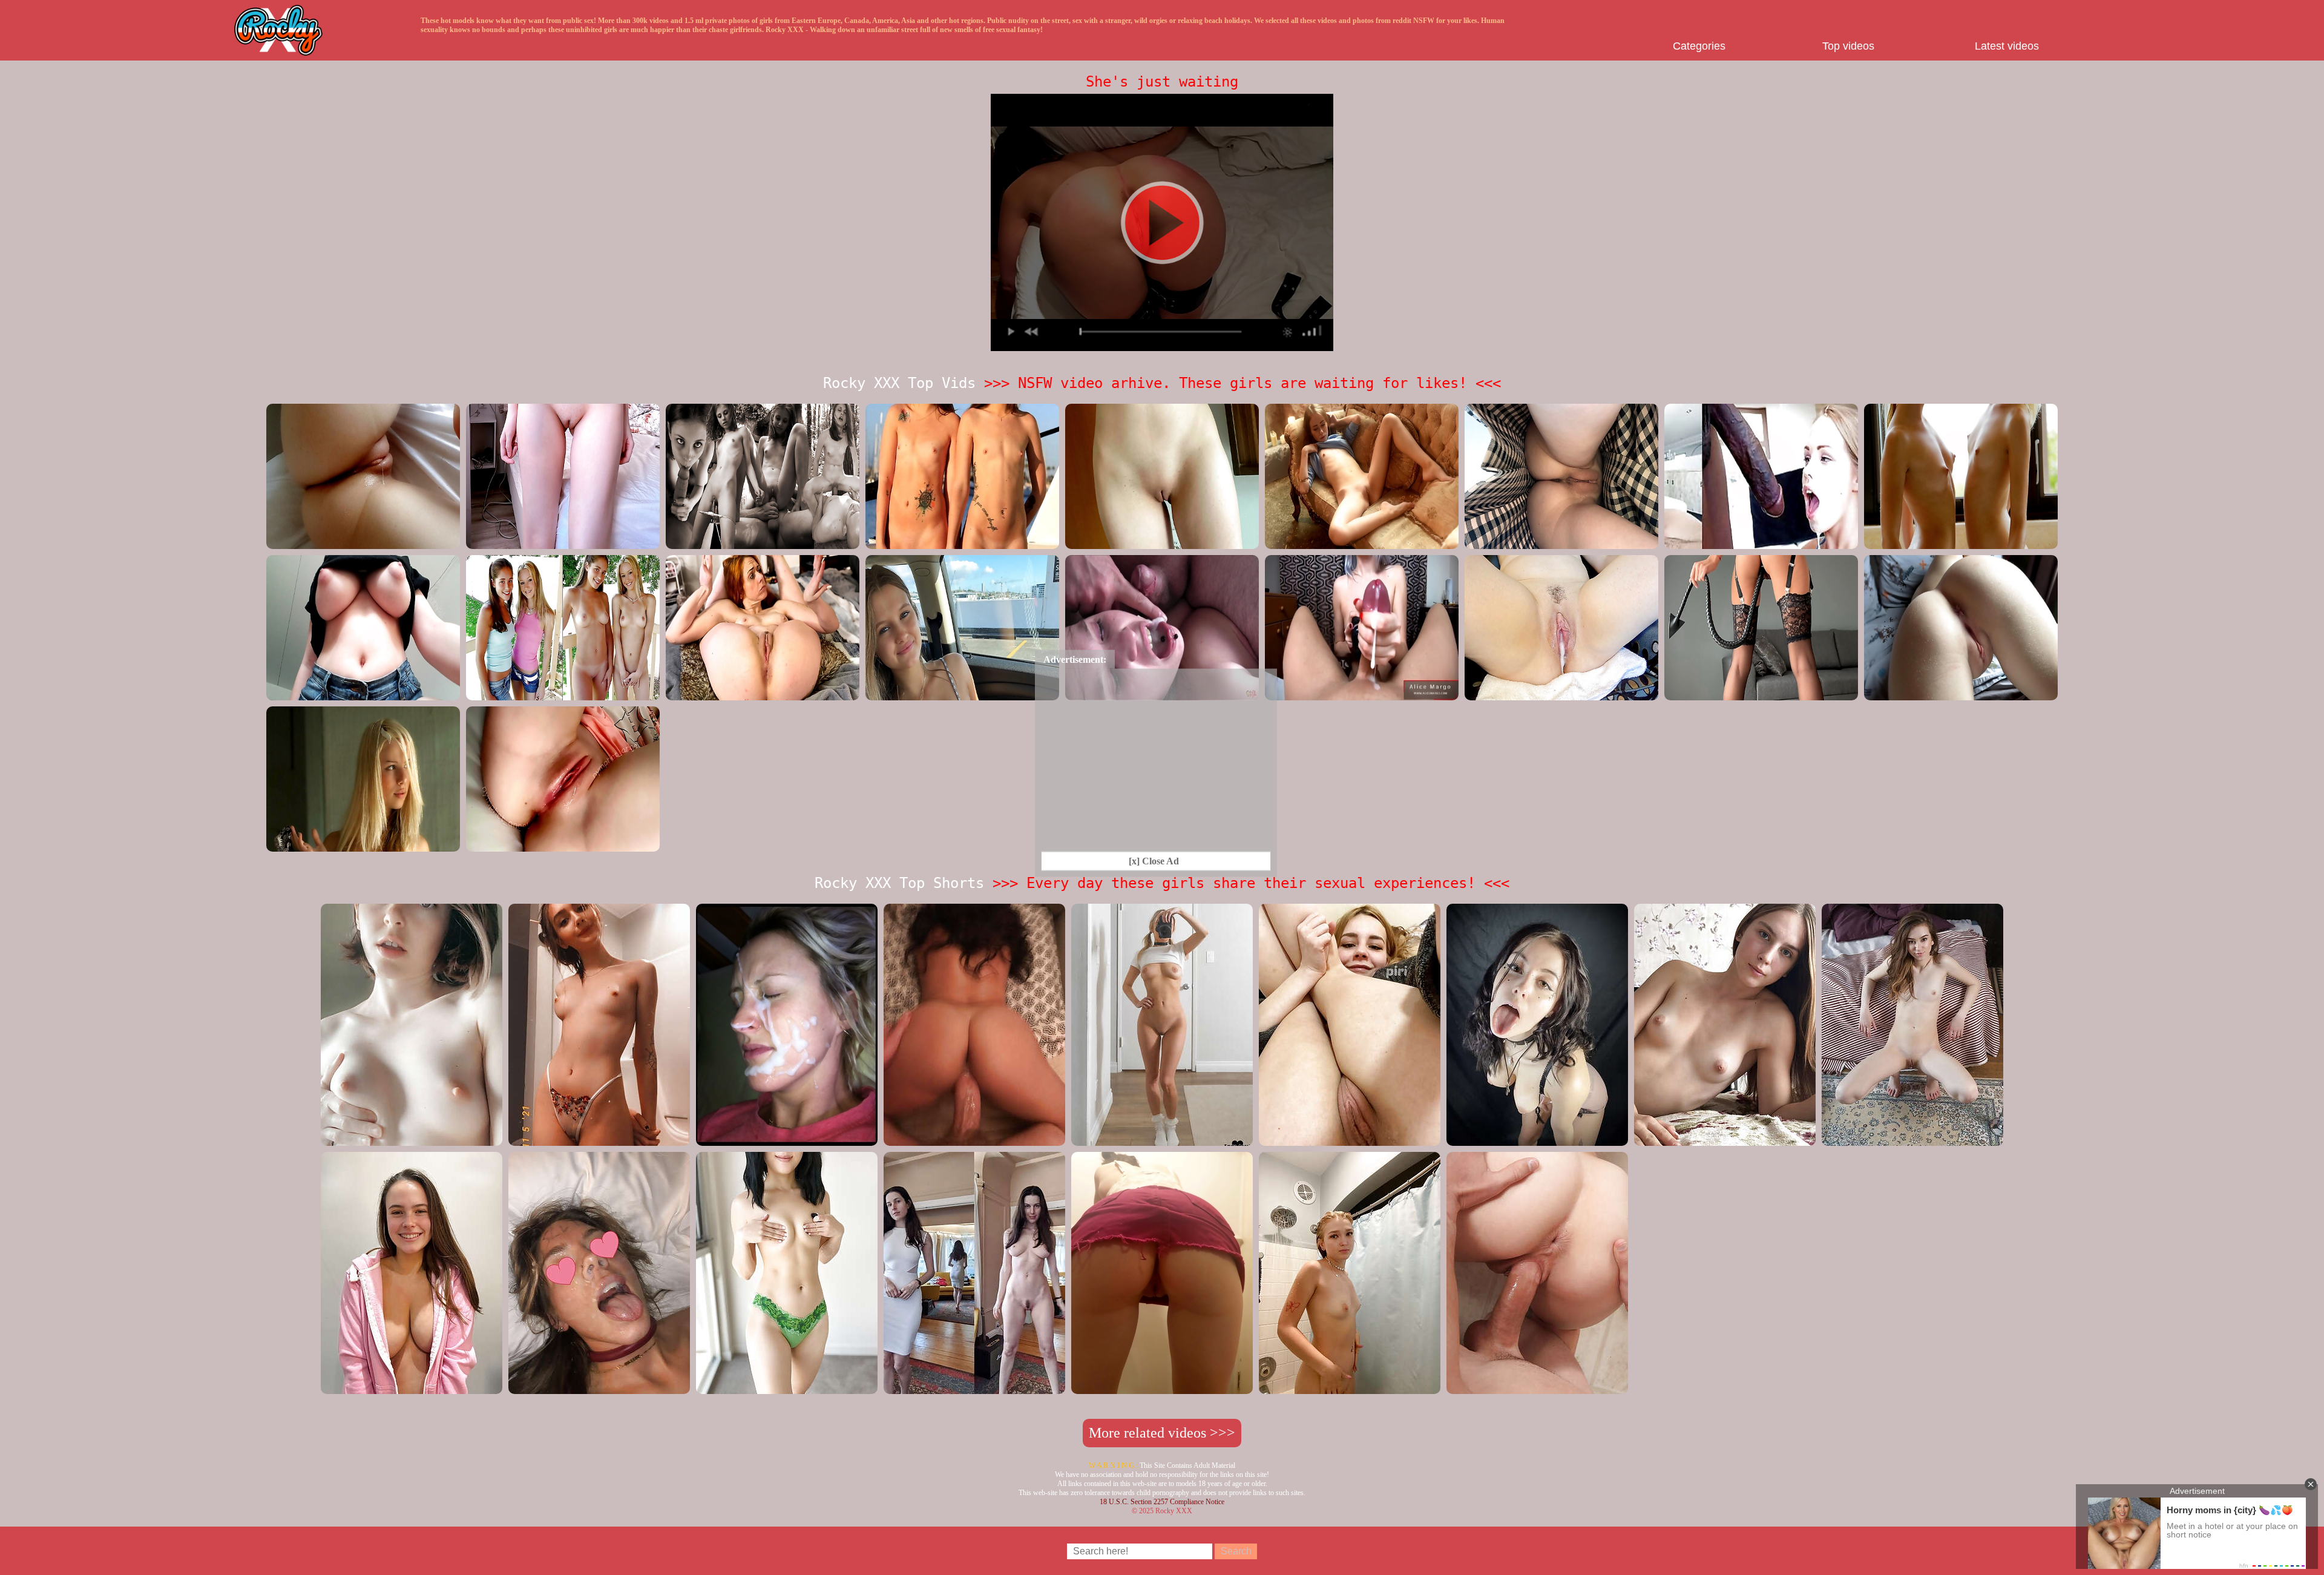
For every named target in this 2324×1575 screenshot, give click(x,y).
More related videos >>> (1162, 1433)
